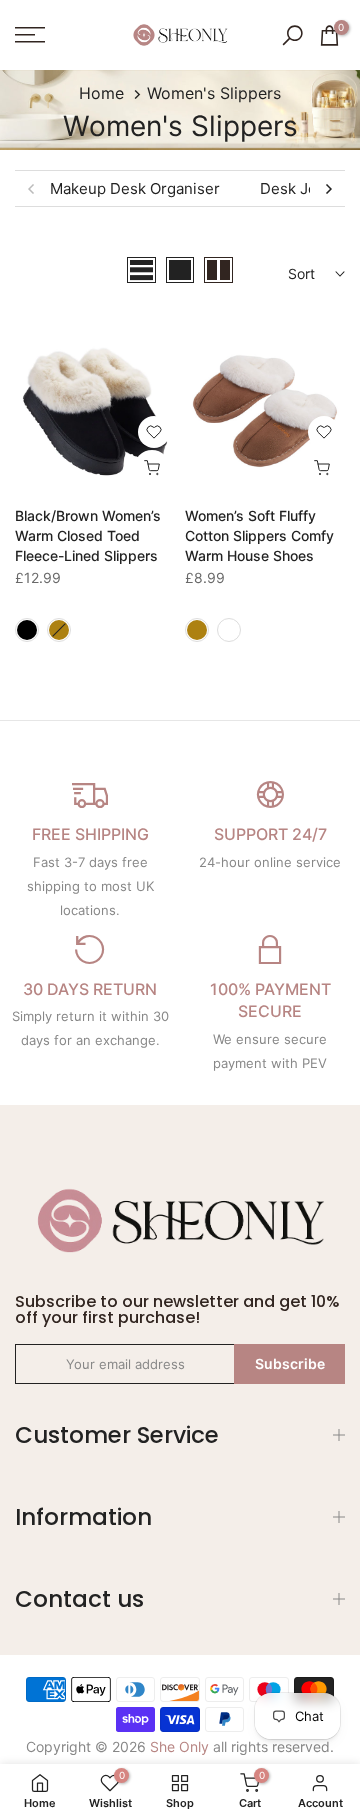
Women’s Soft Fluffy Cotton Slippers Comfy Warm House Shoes (259, 535)
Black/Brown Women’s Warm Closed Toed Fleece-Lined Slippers (88, 535)
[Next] (328, 189)
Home (101, 93)
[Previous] (32, 189)
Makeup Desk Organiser (135, 188)
